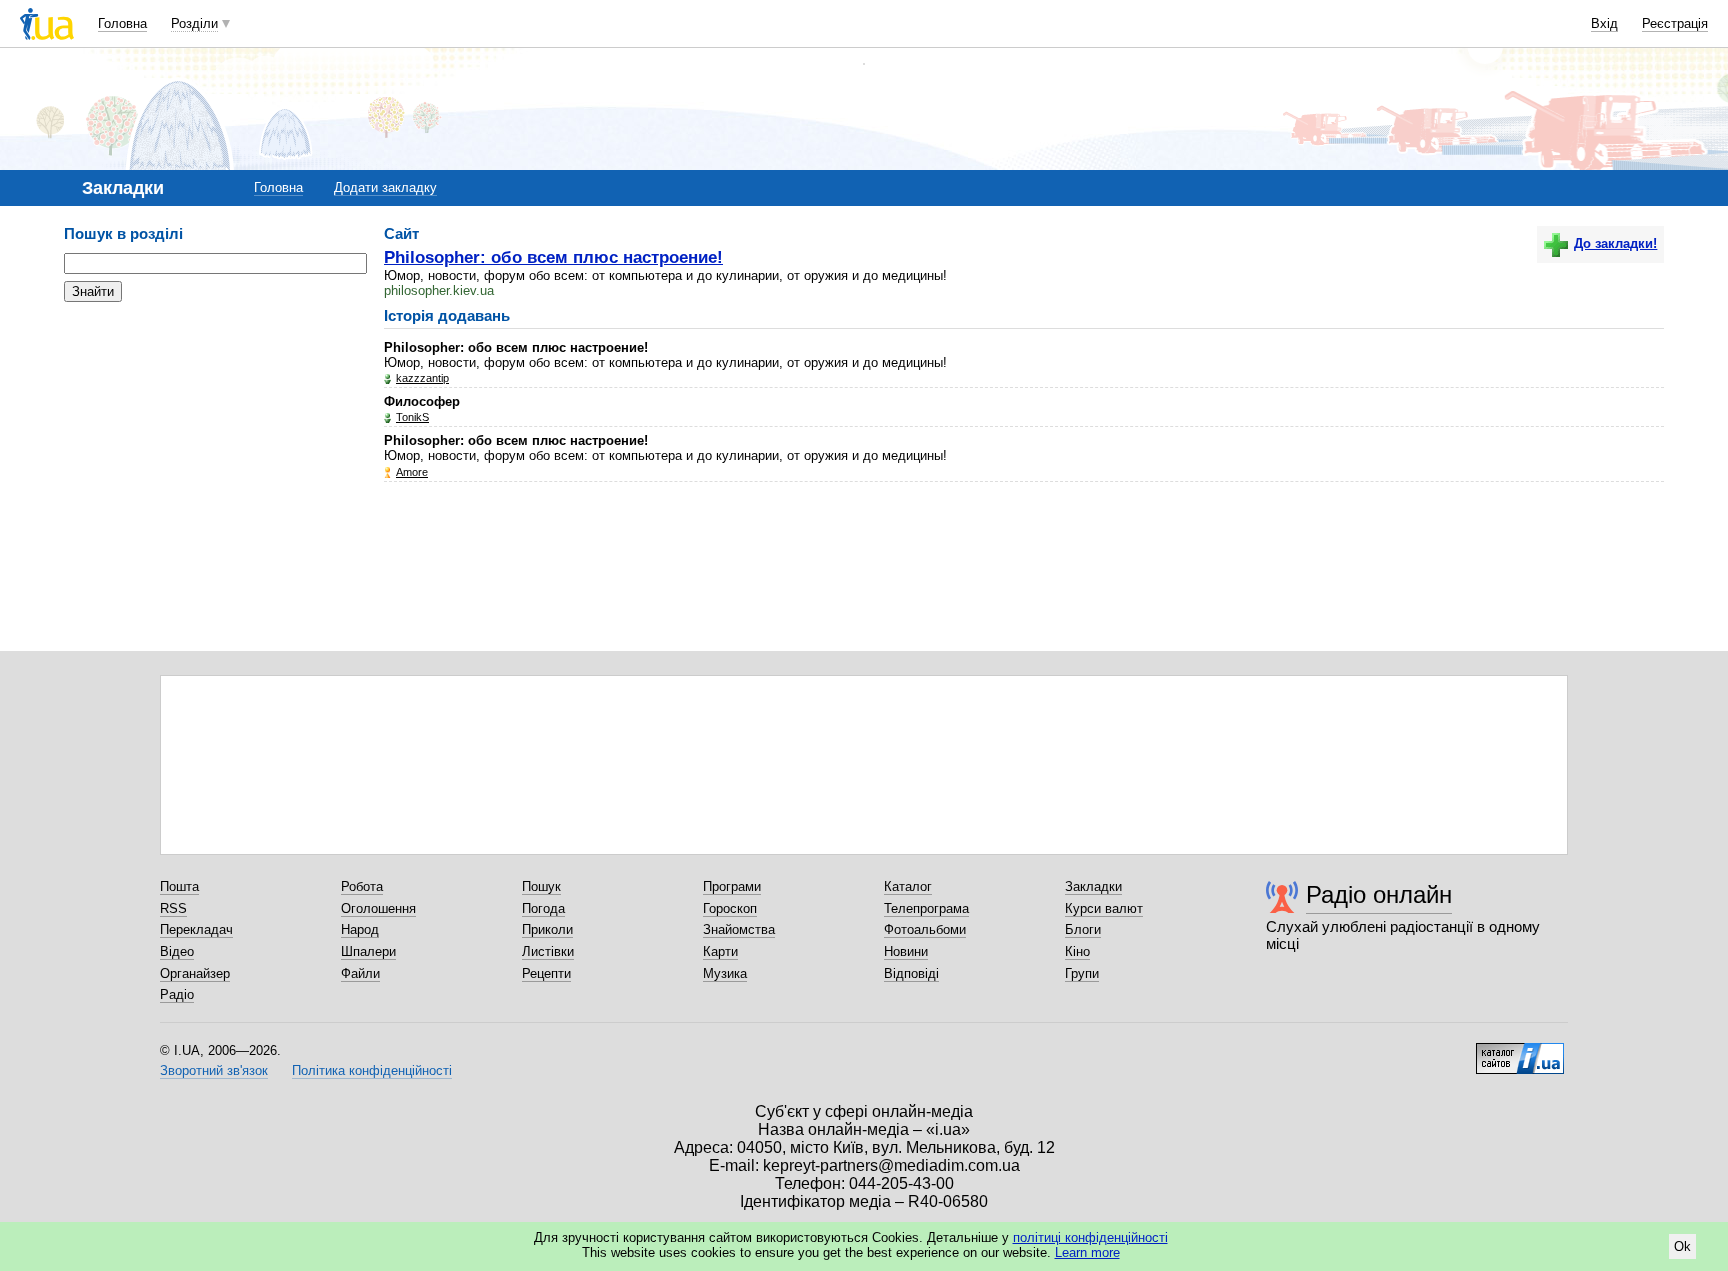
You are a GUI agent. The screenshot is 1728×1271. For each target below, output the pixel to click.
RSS (173, 908)
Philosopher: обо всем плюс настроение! (553, 257)
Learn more (1087, 1252)
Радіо (177, 994)
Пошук (541, 886)
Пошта (179, 886)
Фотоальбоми (925, 929)
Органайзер (195, 973)
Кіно (1077, 951)
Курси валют (1104, 908)
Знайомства (739, 929)
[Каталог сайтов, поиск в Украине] (1520, 1051)
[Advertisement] (214, 440)
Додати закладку (385, 187)
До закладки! (1615, 243)
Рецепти (546, 973)
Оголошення (378, 908)
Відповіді (911, 973)
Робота (362, 886)
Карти (720, 951)
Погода (543, 908)
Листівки (548, 951)
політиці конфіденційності (1090, 1237)
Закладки (1093, 886)
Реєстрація (1675, 23)
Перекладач (196, 929)
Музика (725, 973)
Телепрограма (926, 908)
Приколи (547, 929)
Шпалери (368, 951)
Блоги (1083, 929)
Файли (360, 973)
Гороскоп (730, 908)
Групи (1082, 973)
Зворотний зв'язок (214, 1070)
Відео (177, 951)
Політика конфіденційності (372, 1070)
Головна (122, 23)
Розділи (194, 23)
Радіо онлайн (1379, 894)
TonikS (412, 417)
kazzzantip (422, 378)
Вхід (1604, 23)
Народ (360, 929)
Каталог (908, 886)
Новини (906, 951)
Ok (1682, 1246)
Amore (412, 472)
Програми (732, 886)
